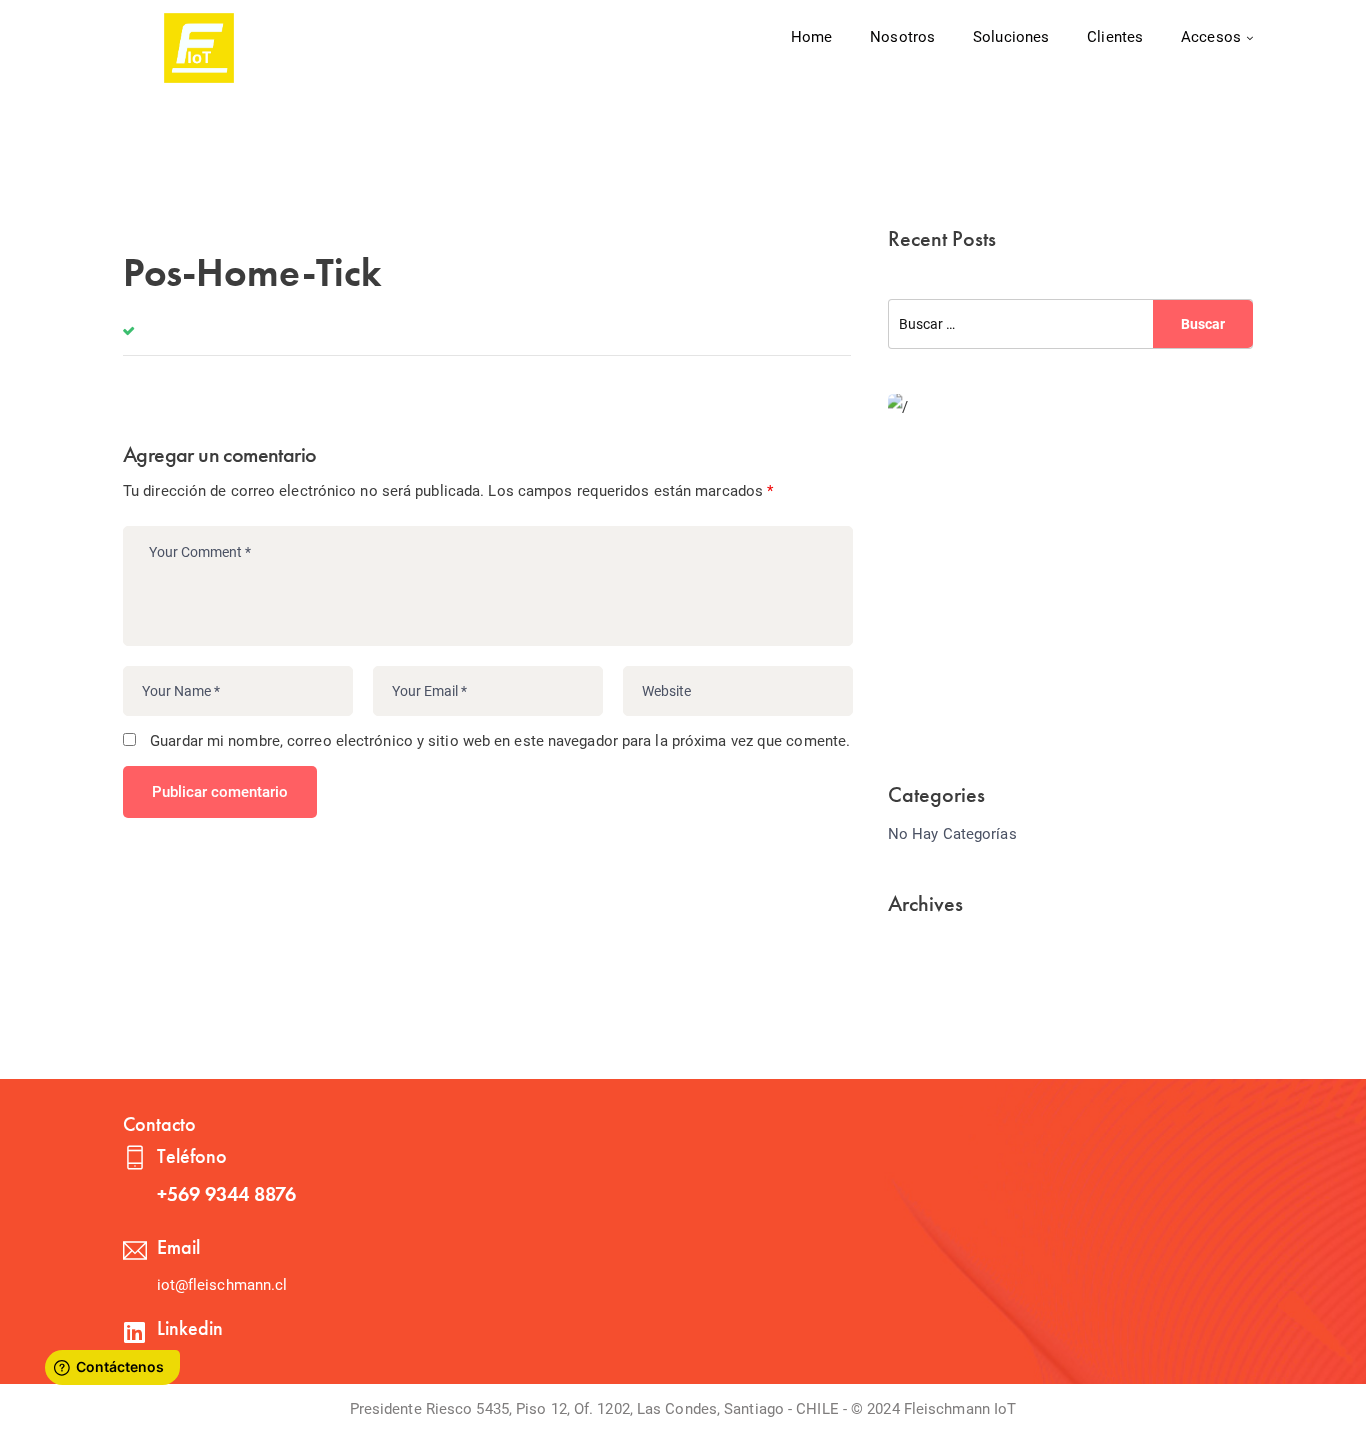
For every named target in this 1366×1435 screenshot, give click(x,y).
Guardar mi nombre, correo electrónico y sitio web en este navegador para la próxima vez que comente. (500, 741)
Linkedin (190, 1328)
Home (811, 37)
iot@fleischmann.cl (222, 1285)
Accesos (1211, 37)
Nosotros (902, 37)
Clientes (1115, 37)
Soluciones (1011, 37)
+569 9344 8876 (226, 1194)
